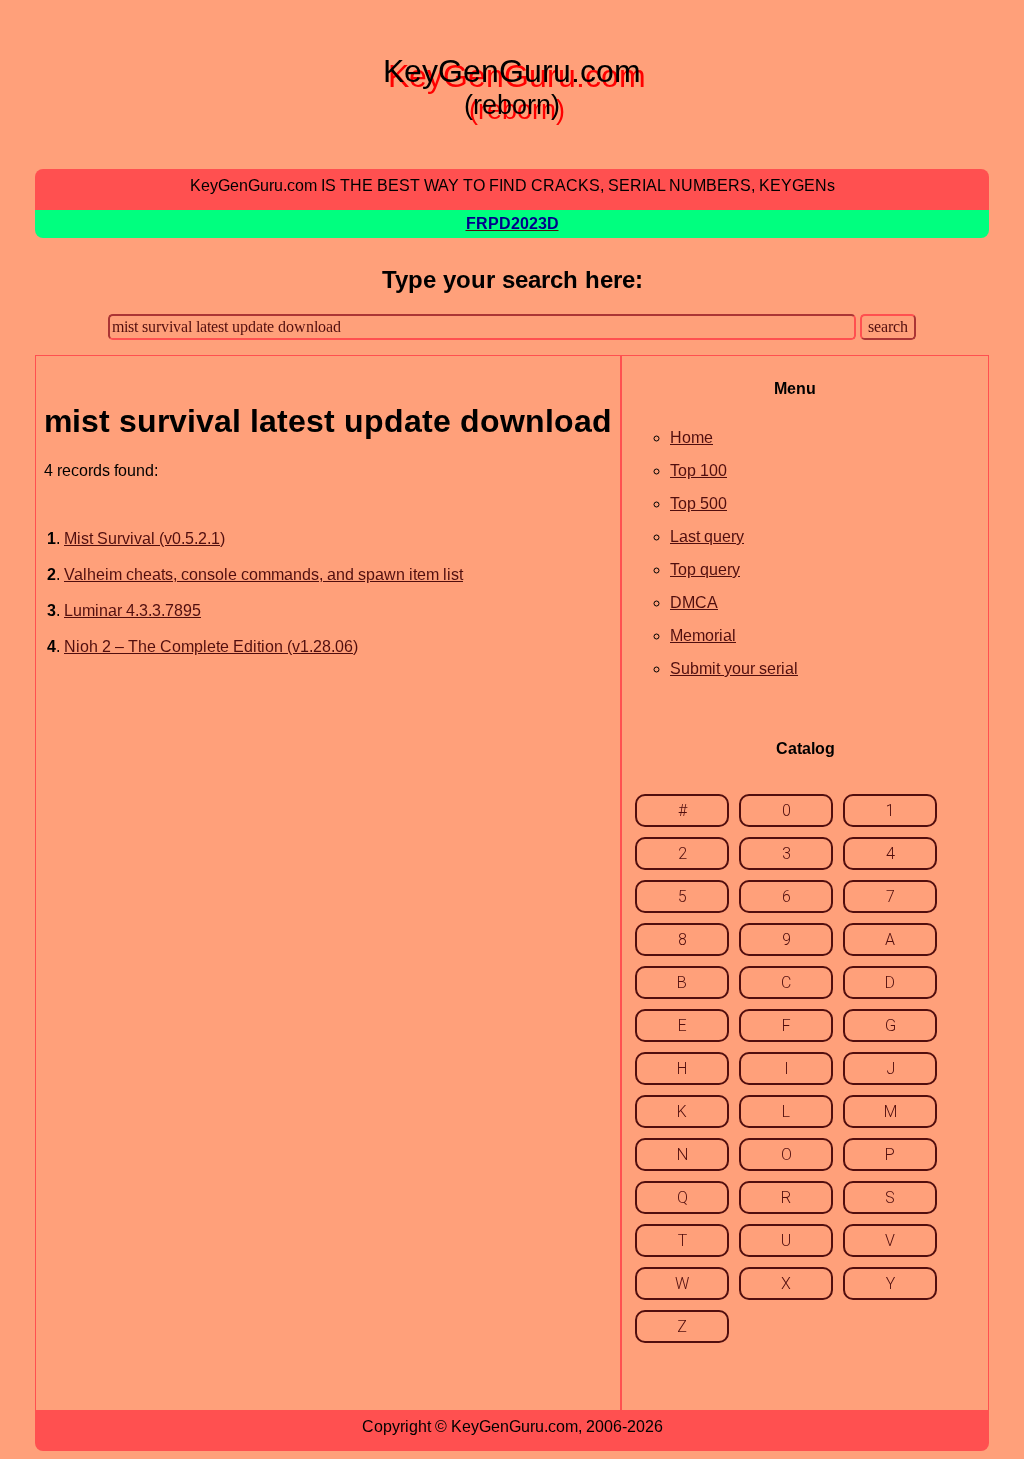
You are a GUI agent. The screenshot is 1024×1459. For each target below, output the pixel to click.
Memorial (703, 635)
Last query (707, 536)
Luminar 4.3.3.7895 (132, 610)
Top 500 (698, 503)
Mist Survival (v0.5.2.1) (144, 538)
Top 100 (698, 470)
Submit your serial (734, 668)
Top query (705, 569)
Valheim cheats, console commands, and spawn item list (263, 574)
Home (691, 437)
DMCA (694, 602)
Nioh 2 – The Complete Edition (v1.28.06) (211, 646)
